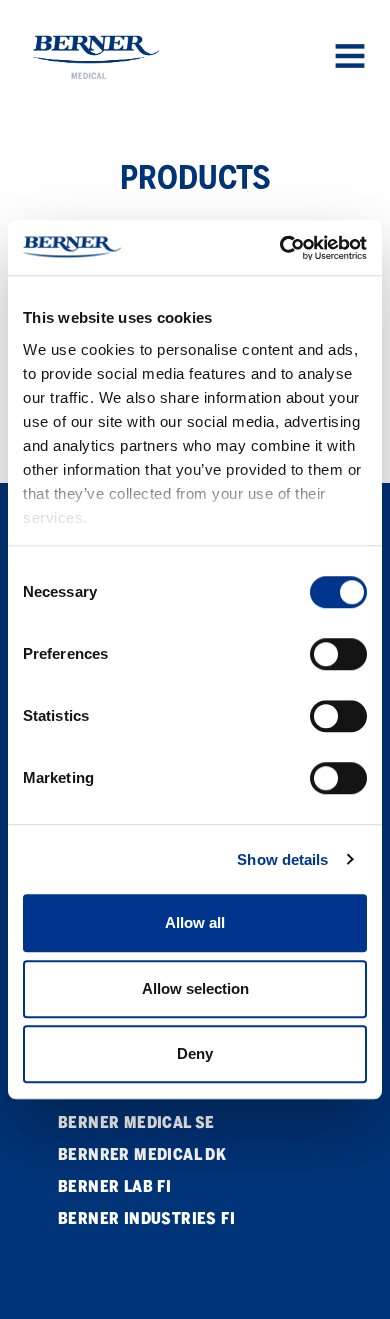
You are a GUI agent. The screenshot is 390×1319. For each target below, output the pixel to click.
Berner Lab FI (114, 1186)
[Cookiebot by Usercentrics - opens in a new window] (280, 248)
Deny (195, 1053)
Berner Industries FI (146, 1218)
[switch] (338, 654)
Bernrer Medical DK (142, 1154)
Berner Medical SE (136, 1122)
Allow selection (195, 988)
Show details (282, 859)
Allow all (195, 922)
